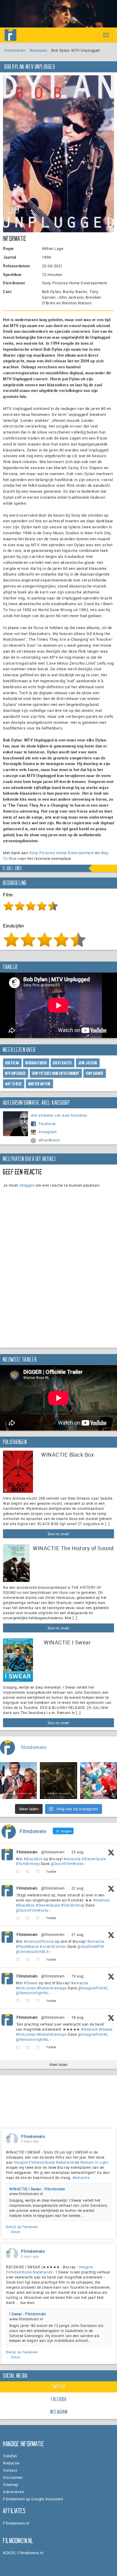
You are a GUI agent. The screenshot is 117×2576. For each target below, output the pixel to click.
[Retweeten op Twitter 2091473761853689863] (29, 1872)
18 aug (78, 2017)
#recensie (101, 1900)
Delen (16, 2232)
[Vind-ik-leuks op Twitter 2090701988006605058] (39, 1960)
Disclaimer (13, 2477)
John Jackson (88, 1063)
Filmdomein (15, 50)
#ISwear (31, 1983)
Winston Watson (39, 1084)
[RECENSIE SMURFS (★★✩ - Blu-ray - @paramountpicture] (99, 1781)
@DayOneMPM (91, 1946)
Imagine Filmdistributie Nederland (44, 2162)
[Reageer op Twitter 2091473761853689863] (19, 1872)
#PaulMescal (27, 1946)
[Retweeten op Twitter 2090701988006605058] (29, 1960)
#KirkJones (26, 1988)
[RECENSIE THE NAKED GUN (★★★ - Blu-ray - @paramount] (18, 1781)
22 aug (78, 1888)
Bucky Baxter (62, 1063)
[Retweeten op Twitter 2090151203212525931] (29, 2001)
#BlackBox (33, 1859)
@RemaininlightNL (33, 1993)
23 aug (78, 1852)
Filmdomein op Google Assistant (33, 2499)
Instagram (48, 1132)
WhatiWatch (49, 1140)
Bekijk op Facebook (22, 2227)
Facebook (47, 1124)
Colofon (10, 2456)
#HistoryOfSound (39, 1941)
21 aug (78, 1934)
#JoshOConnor (53, 1946)
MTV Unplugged (16, 1073)
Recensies (39, 50)
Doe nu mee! (59, 1534)
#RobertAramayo (52, 1988)
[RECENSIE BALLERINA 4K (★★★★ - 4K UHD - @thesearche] (58, 1781)
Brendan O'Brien (36, 1063)
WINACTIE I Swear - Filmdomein (37, 2189)
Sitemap (11, 2485)
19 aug (78, 1976)
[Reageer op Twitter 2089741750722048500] (19, 2047)
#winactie (72, 1859)
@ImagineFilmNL (93, 1988)
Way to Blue (14, 1084)
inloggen (27, 1185)
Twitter (58, 2387)
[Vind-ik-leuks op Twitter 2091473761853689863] (39, 1872)
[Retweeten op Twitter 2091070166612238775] (29, 1918)
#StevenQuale (94, 1859)
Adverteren (13, 2492)
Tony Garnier (95, 1073)
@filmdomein (53, 1852)
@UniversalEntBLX (32, 1951)
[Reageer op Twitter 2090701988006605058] (19, 1960)
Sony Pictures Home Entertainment (62, 853)
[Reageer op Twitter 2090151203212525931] (19, 2001)
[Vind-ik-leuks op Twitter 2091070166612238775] (39, 1918)
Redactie (11, 2463)
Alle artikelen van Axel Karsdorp (59, 1115)
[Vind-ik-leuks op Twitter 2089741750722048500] (39, 2047)
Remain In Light (94, 2162)
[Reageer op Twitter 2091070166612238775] (19, 1918)
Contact (10, 2470)
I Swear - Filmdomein (28, 2314)
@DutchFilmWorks (67, 1864)
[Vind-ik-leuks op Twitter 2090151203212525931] (39, 2001)
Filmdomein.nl (16, 2523)
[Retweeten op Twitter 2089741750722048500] (29, 2047)
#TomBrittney (28, 1864)
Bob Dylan (12, 1063)
